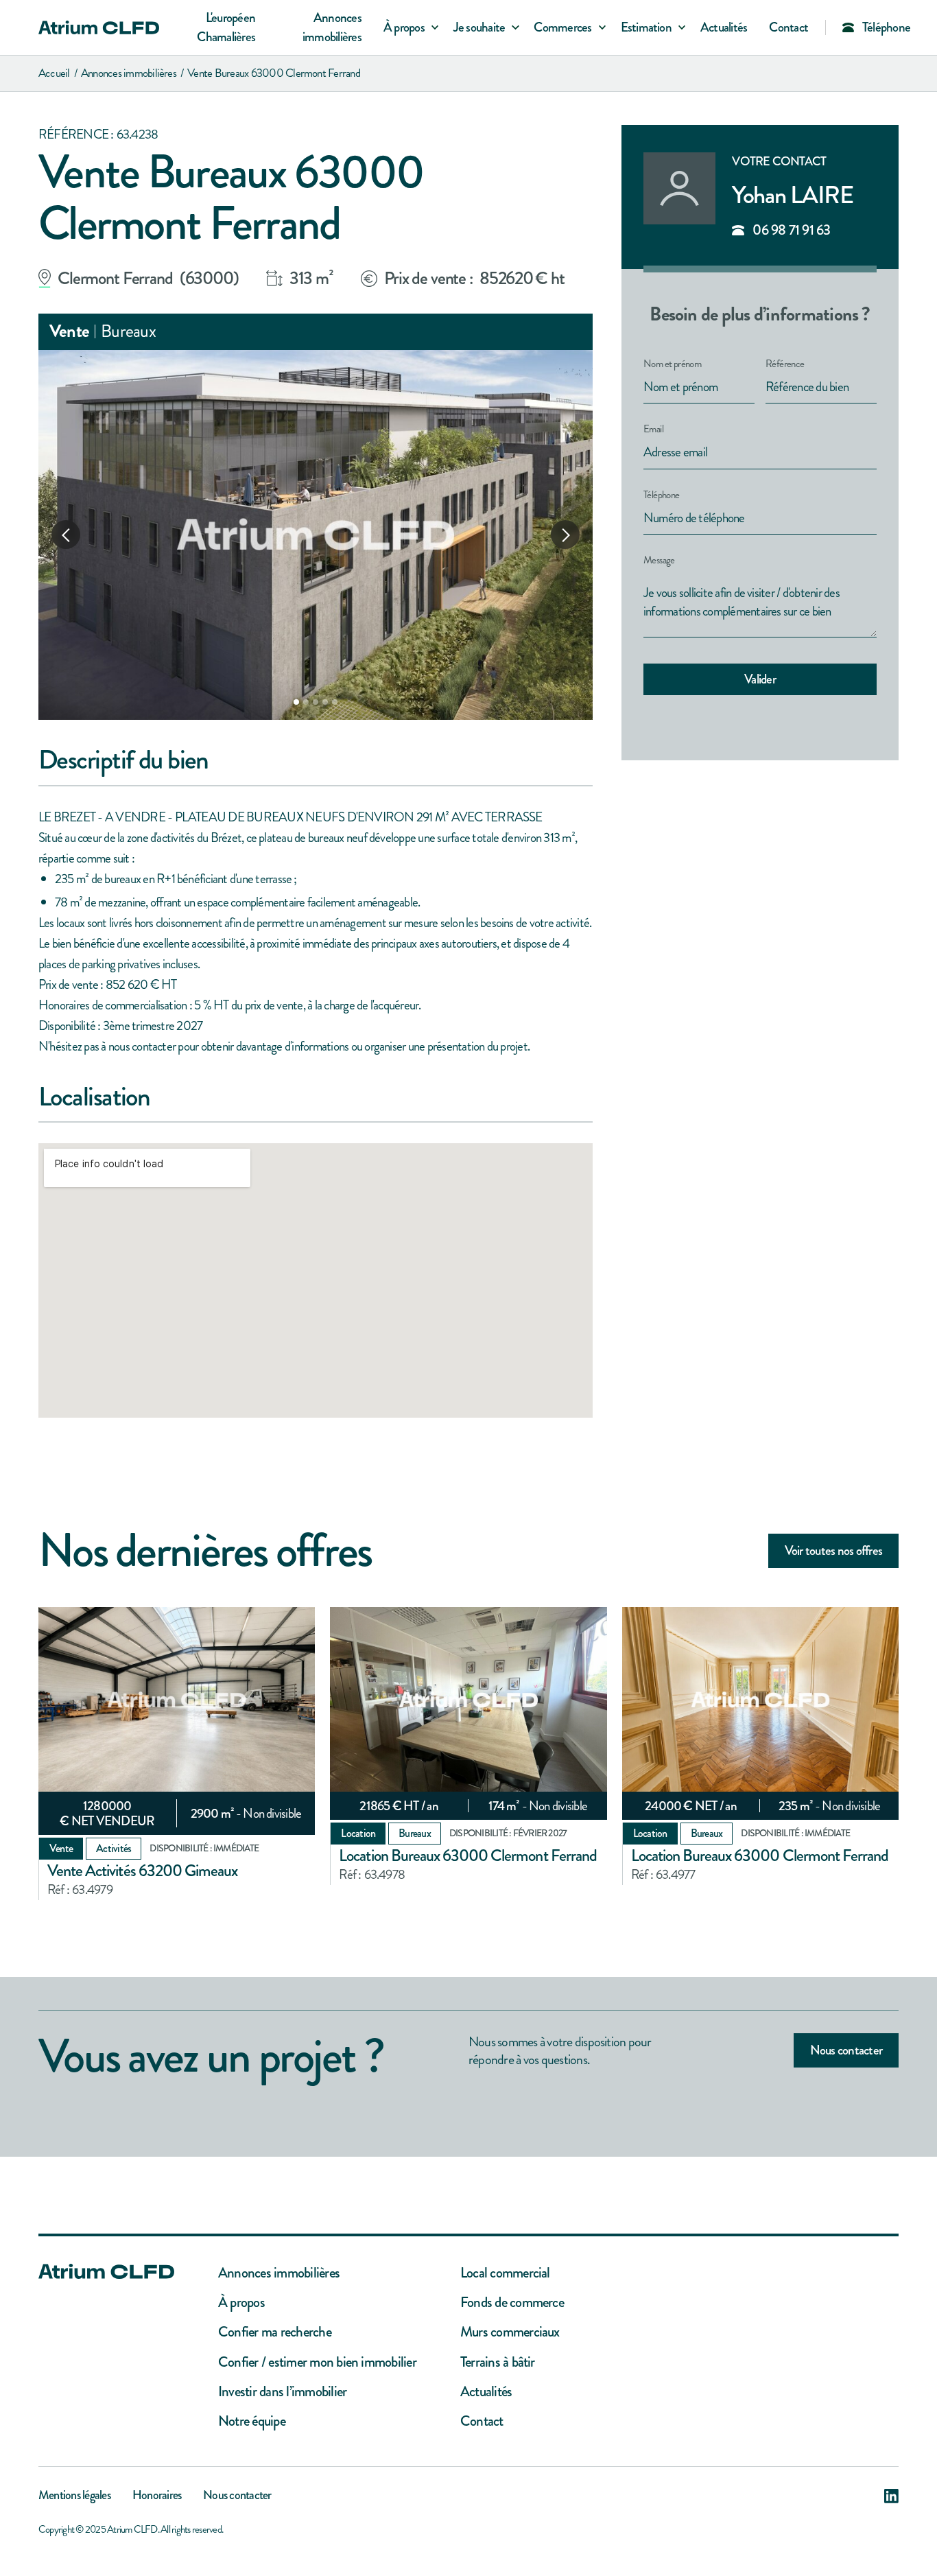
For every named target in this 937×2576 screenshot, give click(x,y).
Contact (788, 27)
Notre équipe (252, 2421)
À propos (241, 2303)
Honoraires (157, 2496)
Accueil (54, 73)
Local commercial (505, 2273)
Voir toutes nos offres (833, 1550)
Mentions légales (74, 2496)
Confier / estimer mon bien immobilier (317, 2362)
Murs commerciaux (510, 2332)
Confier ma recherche (275, 2332)
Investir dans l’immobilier (282, 2392)
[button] (407, 28)
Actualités (724, 27)
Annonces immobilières (332, 27)
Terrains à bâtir (498, 2362)
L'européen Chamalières (226, 27)
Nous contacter (846, 2050)
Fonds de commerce (512, 2303)
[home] (99, 27)
